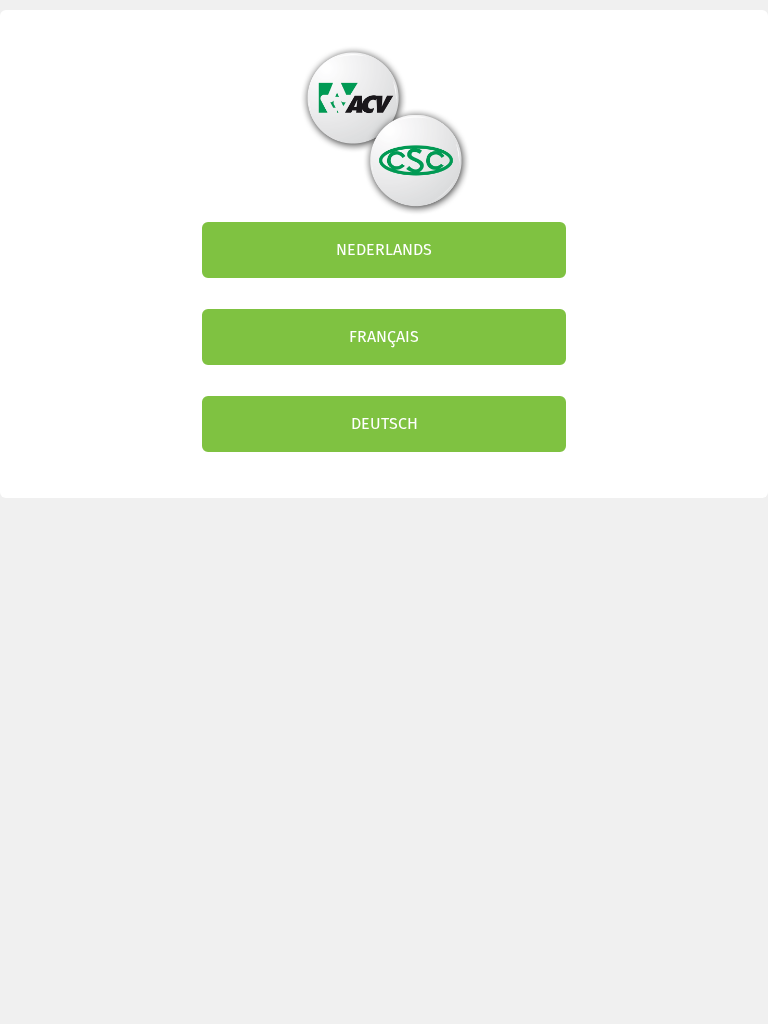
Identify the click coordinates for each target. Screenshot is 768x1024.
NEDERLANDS (384, 249)
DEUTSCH (384, 423)
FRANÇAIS (384, 336)
